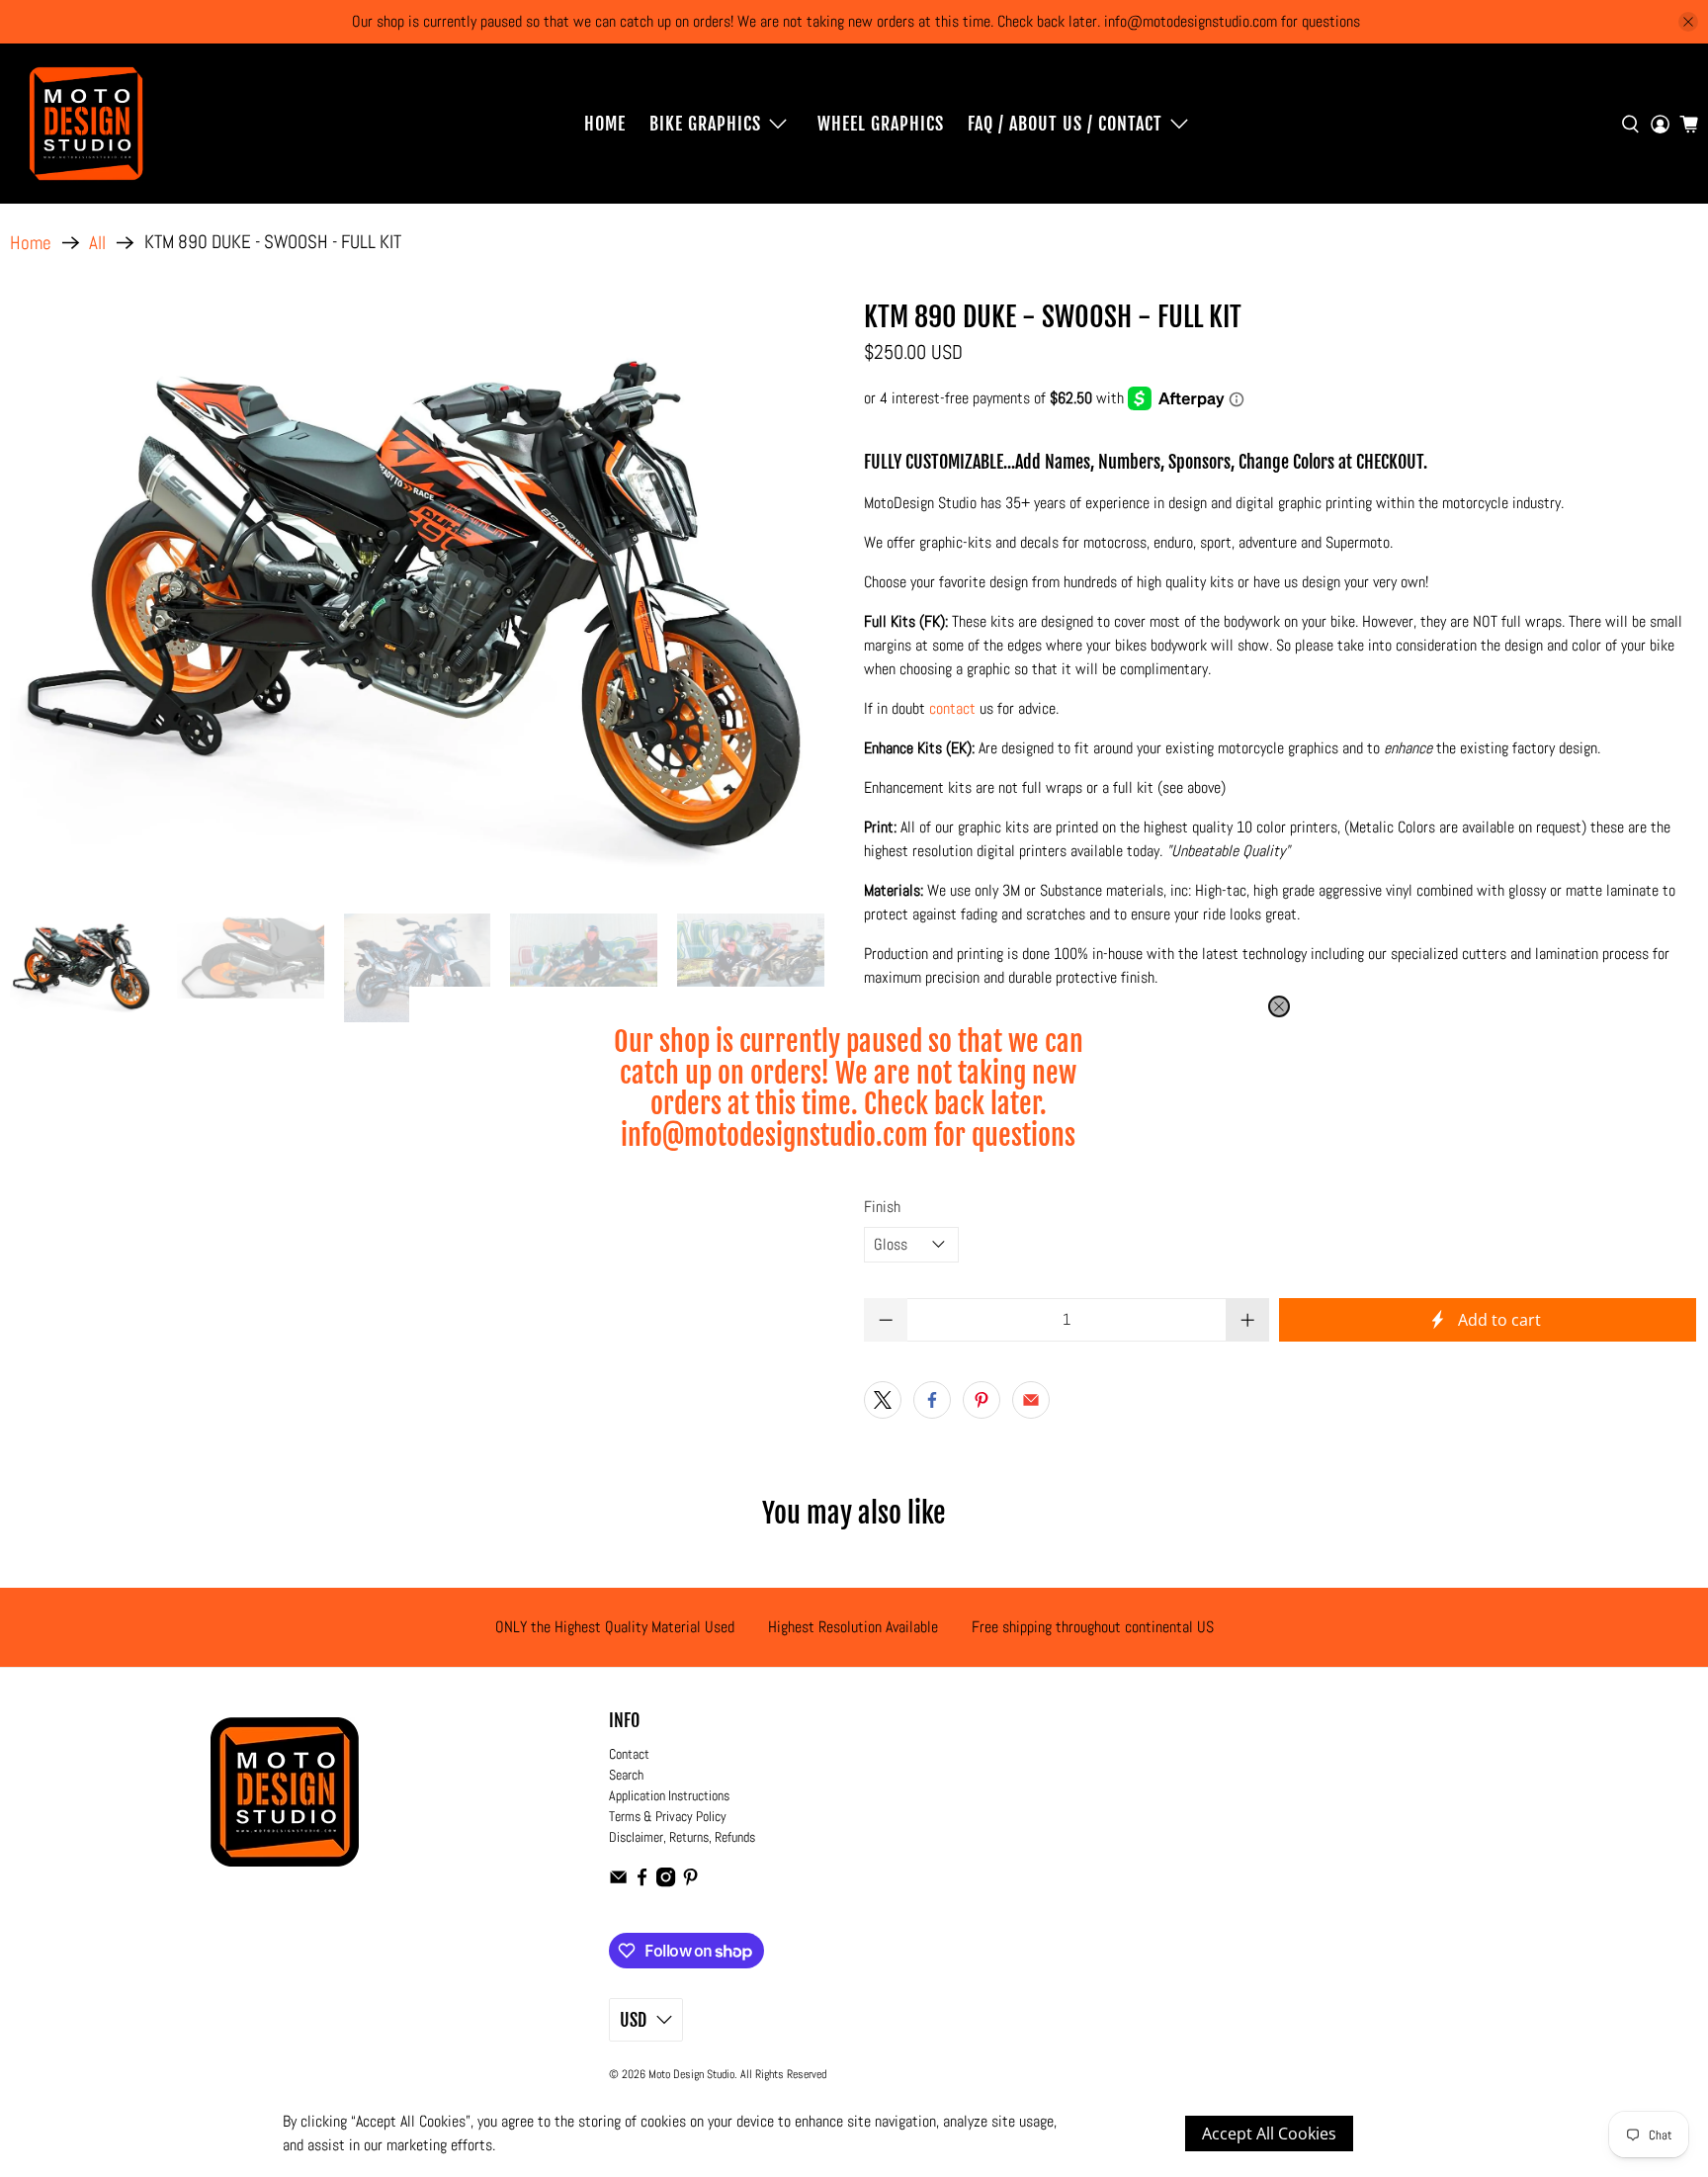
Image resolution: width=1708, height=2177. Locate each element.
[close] (1279, 1006)
